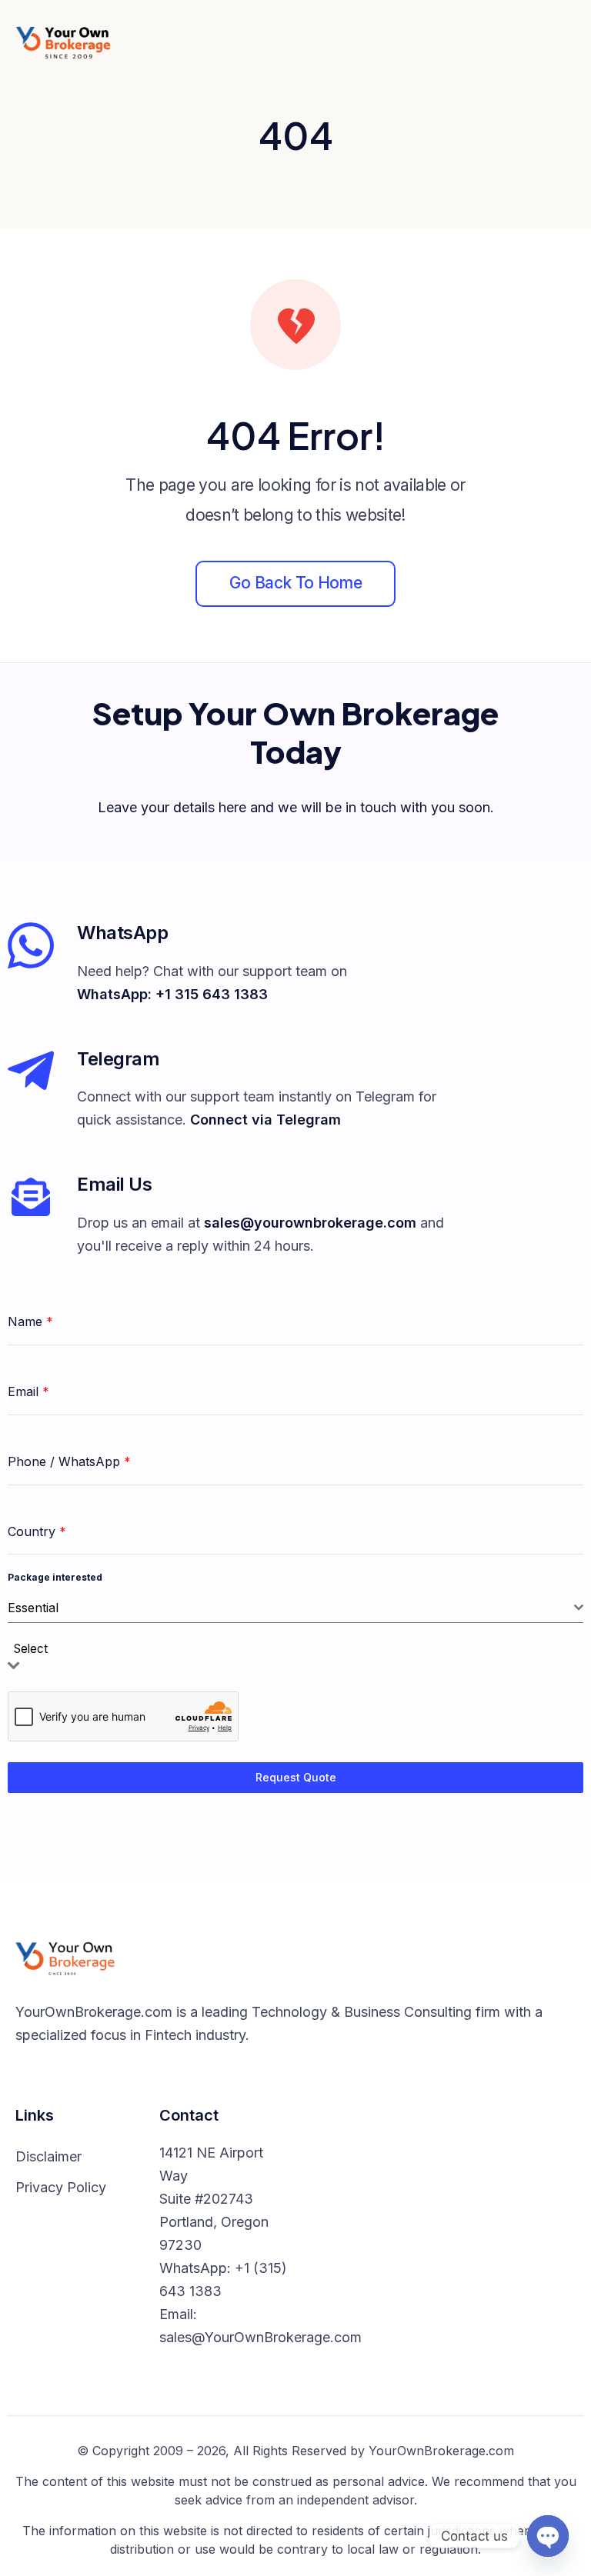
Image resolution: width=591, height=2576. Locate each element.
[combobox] (295, 1608)
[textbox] (35, 1650)
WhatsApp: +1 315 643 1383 (172, 994)
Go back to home (295, 583)
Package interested (55, 1577)
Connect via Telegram (265, 1120)
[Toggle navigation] (563, 42)
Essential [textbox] (33, 1608)
